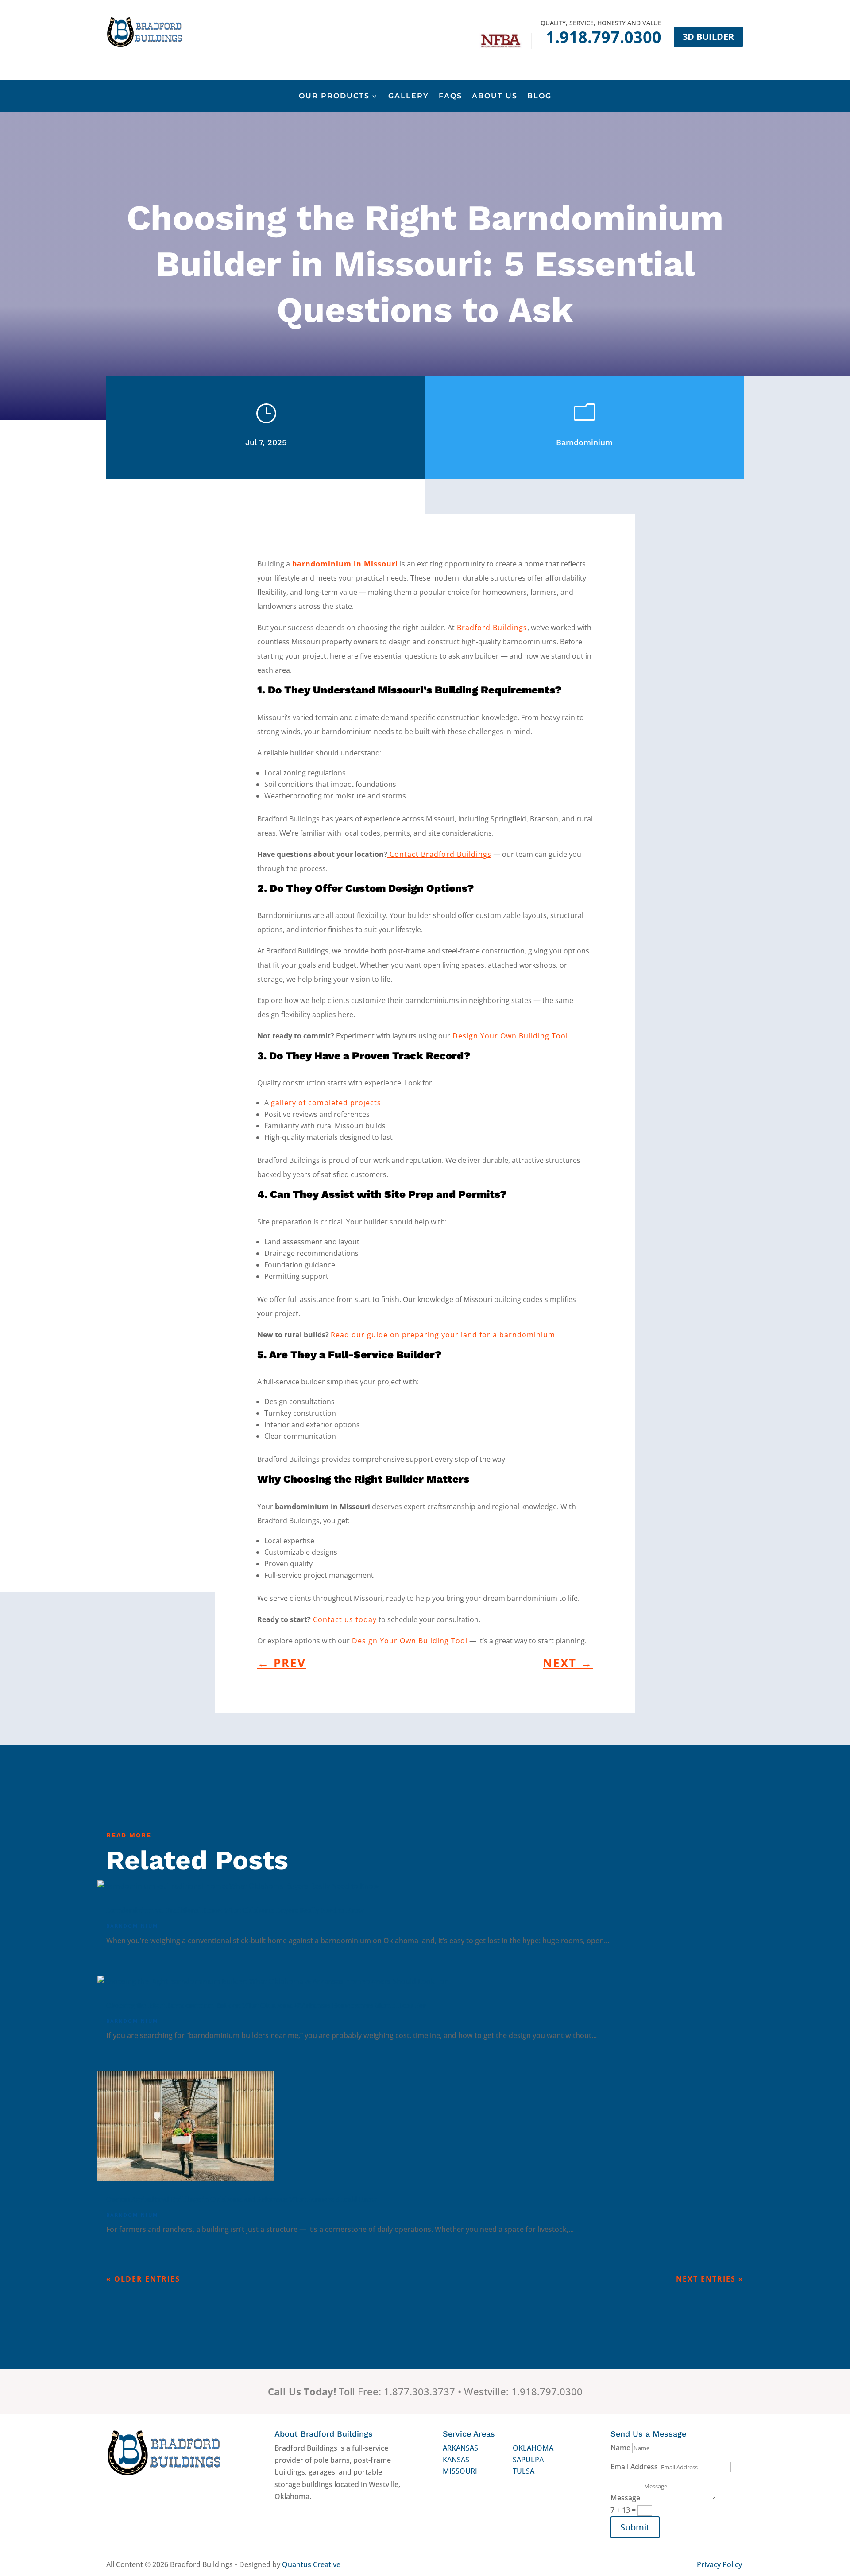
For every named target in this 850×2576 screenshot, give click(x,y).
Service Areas (469, 2434)
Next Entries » (710, 2279)
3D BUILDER (708, 37)
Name (620, 2448)
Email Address (634, 2467)
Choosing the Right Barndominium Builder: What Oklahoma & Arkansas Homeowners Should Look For (266, 2005)
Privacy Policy (719, 2564)
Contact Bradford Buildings (439, 854)
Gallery (409, 97)
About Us (495, 97)
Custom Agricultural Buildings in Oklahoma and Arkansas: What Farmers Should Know (241, 2199)
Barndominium (584, 442)
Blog (539, 97)
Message (625, 2498)
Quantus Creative (311, 2564)
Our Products (334, 97)
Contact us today (344, 1619)
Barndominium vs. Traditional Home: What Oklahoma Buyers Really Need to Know (235, 1910)
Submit (635, 2527)
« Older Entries (143, 2279)
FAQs (450, 97)
